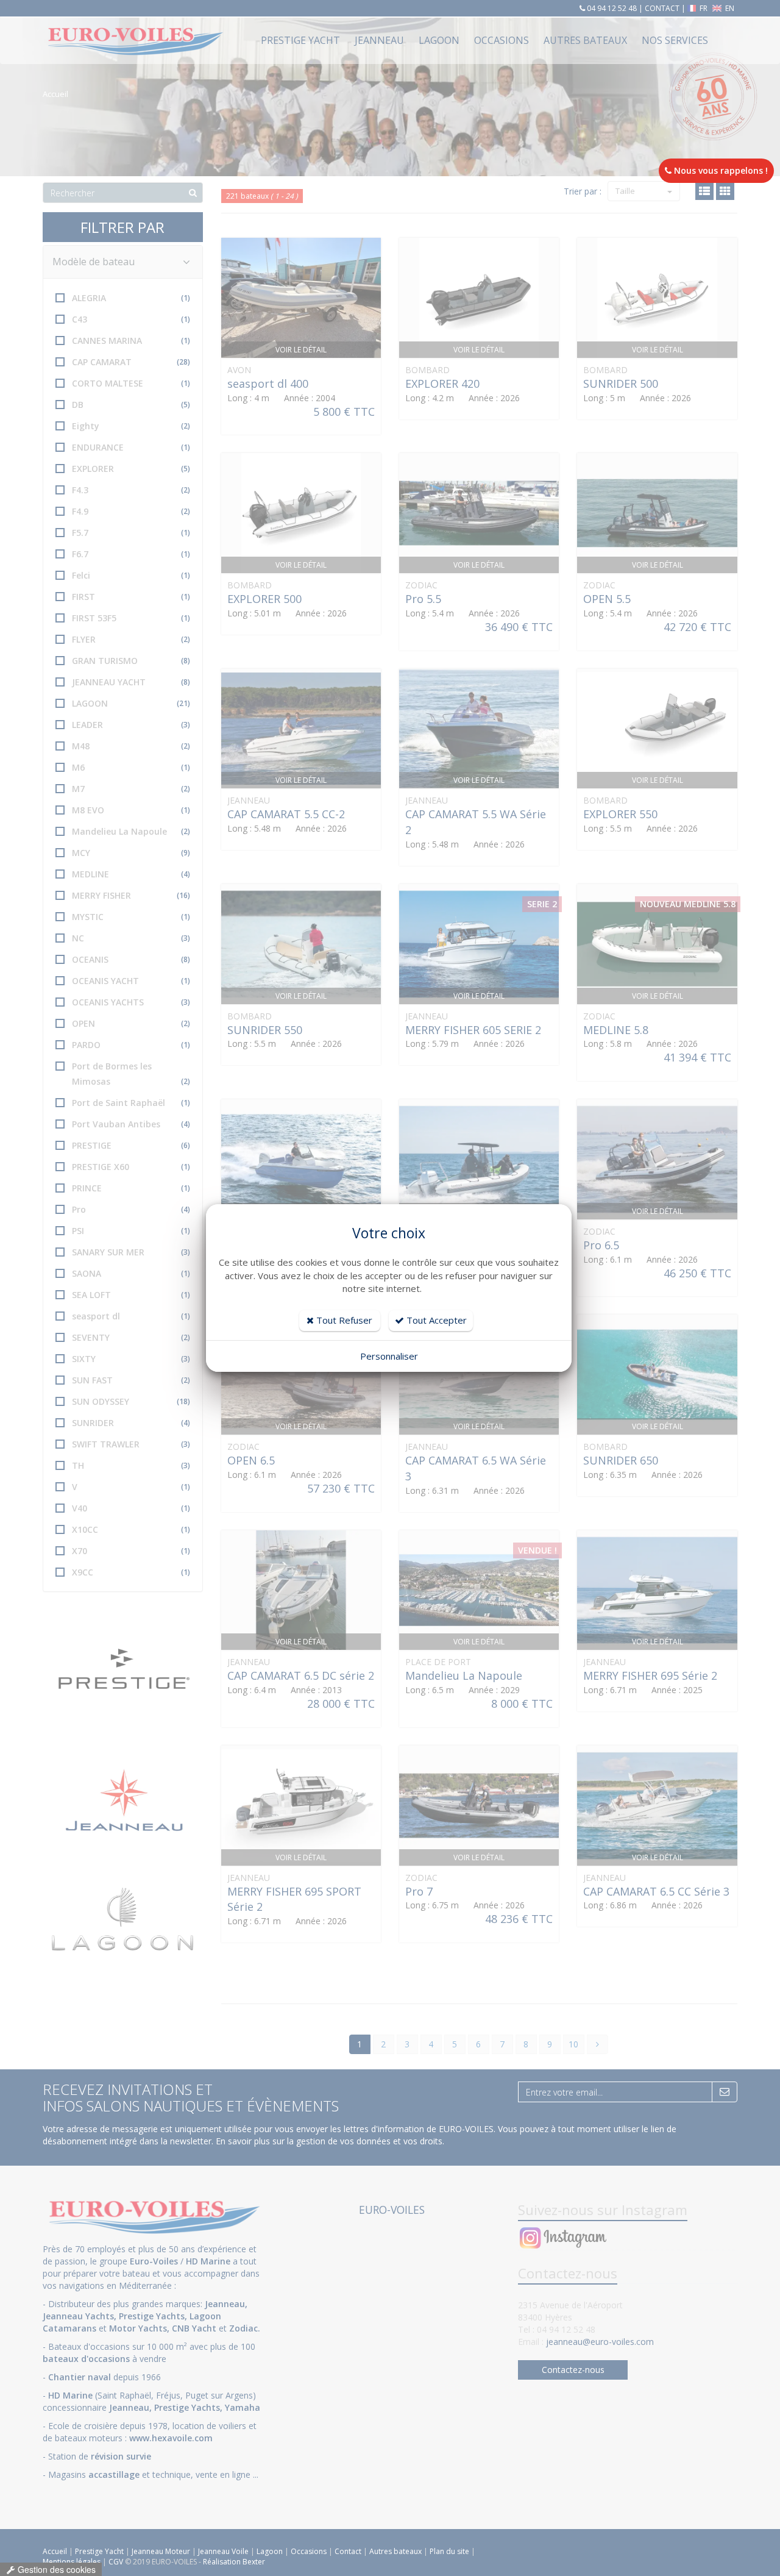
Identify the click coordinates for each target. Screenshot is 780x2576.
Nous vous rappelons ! (720, 170)
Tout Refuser (343, 1320)
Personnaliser (389, 1356)
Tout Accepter (435, 1320)
